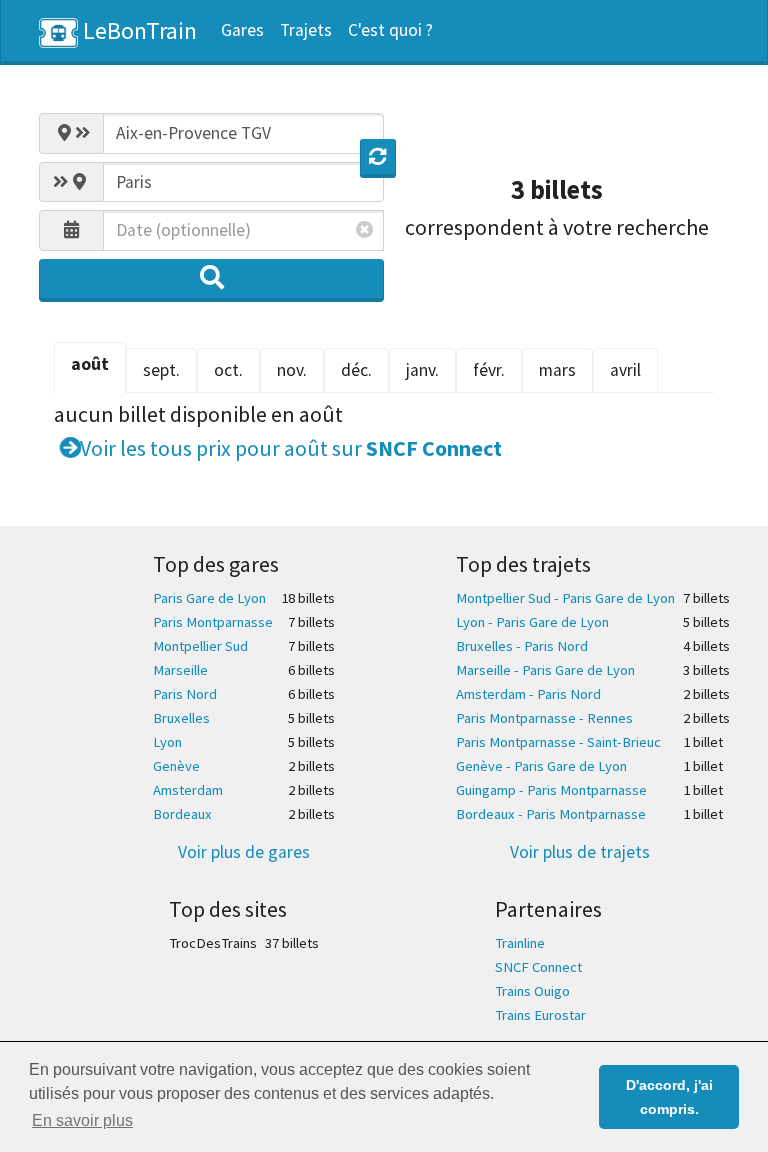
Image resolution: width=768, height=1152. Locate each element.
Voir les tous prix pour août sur (289, 448)
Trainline (520, 943)
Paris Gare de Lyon (209, 598)
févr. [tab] (489, 370)
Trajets (306, 30)
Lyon (167, 742)
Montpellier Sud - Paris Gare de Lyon (565, 598)
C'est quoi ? (390, 30)
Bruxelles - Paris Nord (522, 646)
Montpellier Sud (200, 646)
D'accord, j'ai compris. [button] (669, 1097)
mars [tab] (557, 370)
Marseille (180, 670)
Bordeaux (182, 814)
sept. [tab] (161, 370)
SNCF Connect (538, 967)
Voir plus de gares (244, 852)
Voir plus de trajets (580, 852)
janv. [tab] (422, 370)
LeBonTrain (137, 30)
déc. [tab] (356, 370)
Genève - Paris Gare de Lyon (541, 766)
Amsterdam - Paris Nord (528, 694)
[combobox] (243, 133)
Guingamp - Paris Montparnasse (551, 790)
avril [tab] (625, 370)
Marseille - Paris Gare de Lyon (545, 670)
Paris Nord (185, 694)
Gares (242, 30)
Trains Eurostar (540, 1015)
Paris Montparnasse (213, 622)
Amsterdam (188, 790)
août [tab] (90, 364)
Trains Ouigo (532, 991)
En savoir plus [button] (82, 1120)
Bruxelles (181, 718)
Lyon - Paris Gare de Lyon (532, 622)
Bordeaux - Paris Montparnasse (551, 814)
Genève (176, 766)
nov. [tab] (292, 370)
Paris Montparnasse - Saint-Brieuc (558, 742)
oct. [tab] (228, 370)
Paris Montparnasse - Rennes (544, 718)
